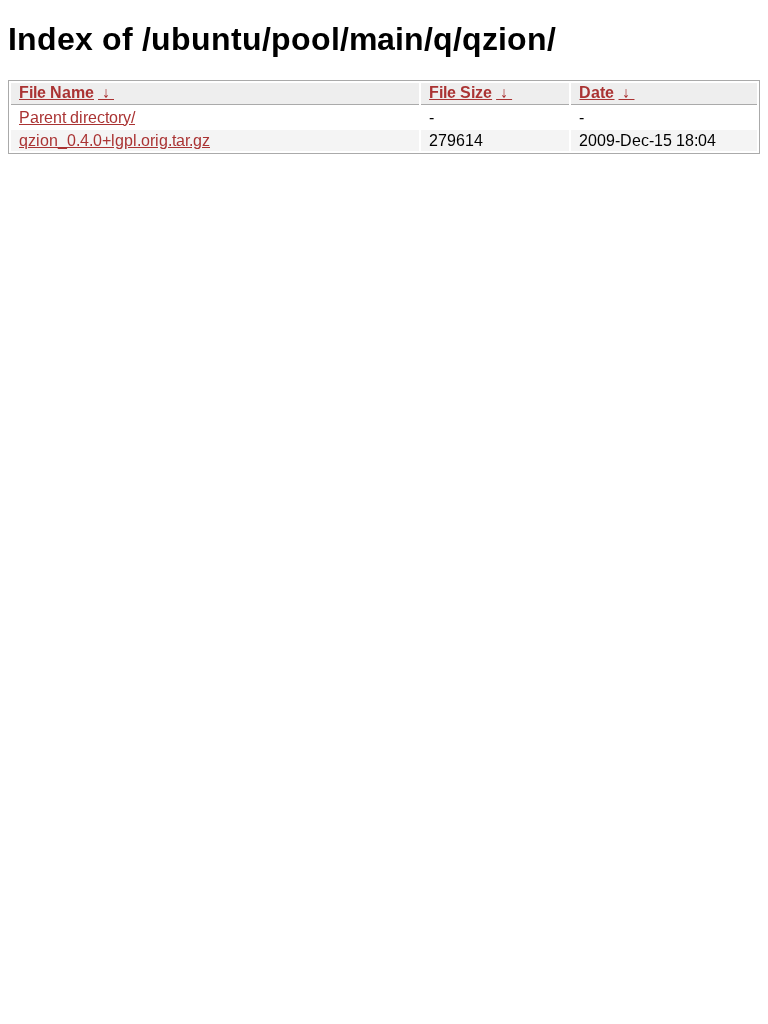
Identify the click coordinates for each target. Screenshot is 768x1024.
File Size (460, 92)
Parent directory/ (77, 117)
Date (596, 92)
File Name (56, 92)
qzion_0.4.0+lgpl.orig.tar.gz (114, 140)
